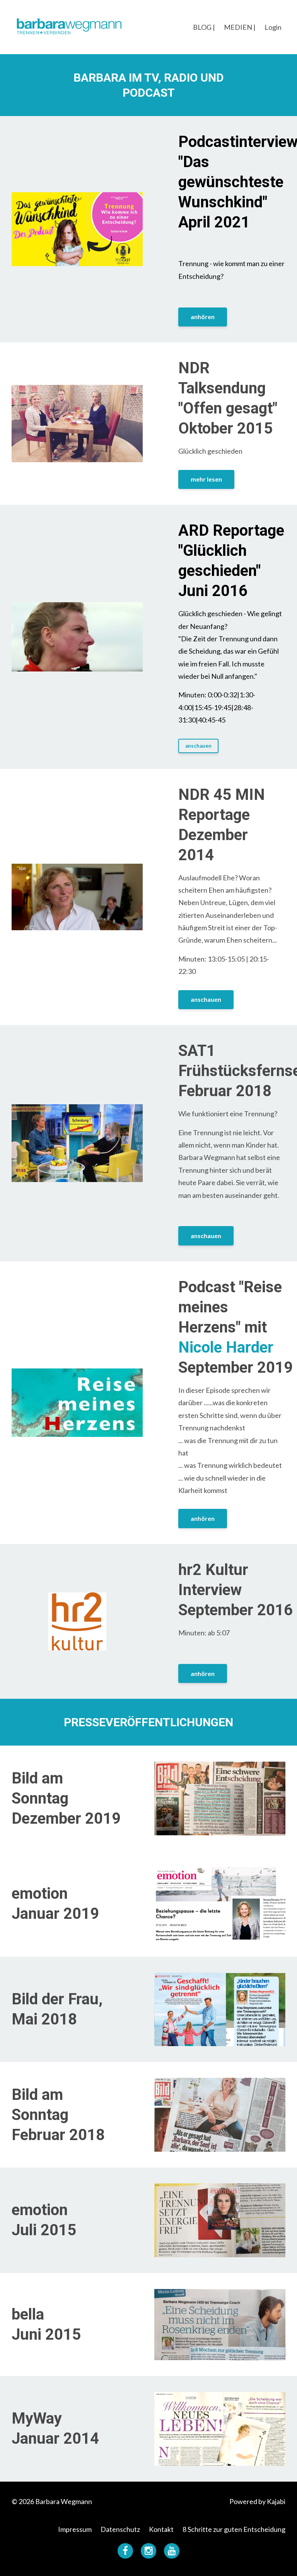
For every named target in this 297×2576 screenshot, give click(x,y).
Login (273, 27)
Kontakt (161, 2529)
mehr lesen (206, 479)
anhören (203, 317)
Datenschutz (120, 2529)
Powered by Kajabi (257, 2501)
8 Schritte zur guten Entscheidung (234, 2529)
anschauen (198, 746)
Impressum (75, 2529)
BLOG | (204, 27)
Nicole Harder (226, 1347)
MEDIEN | (240, 27)
